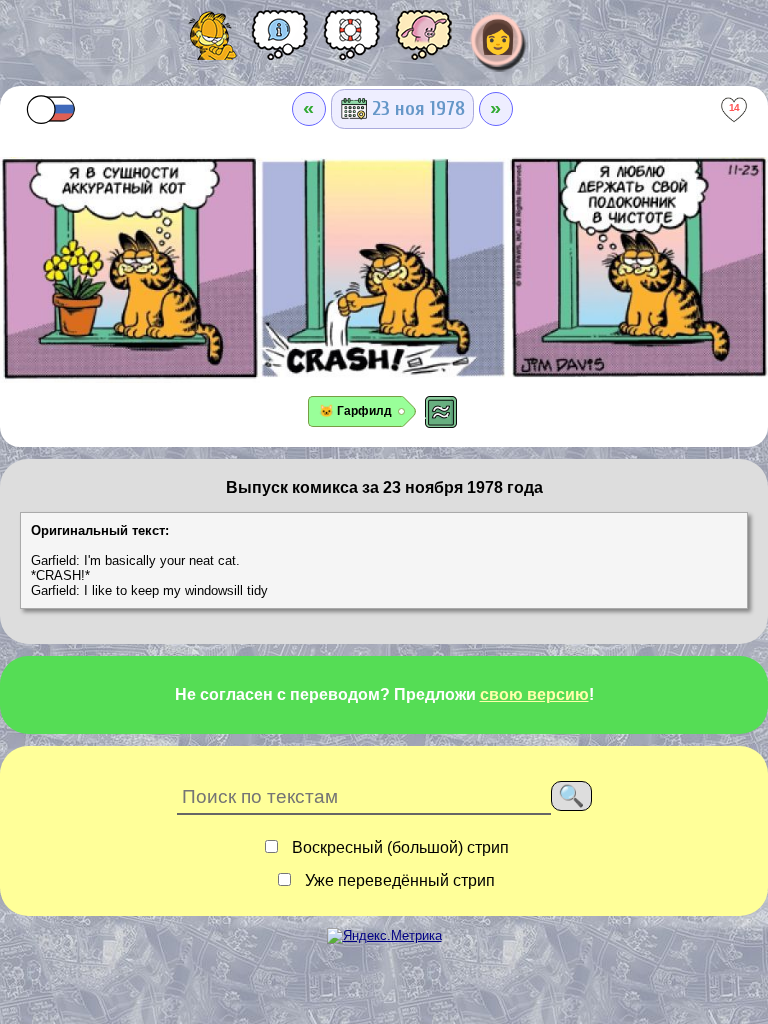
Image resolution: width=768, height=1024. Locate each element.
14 (734, 107)
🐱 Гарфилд (355, 411)
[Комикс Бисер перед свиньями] (424, 42)
